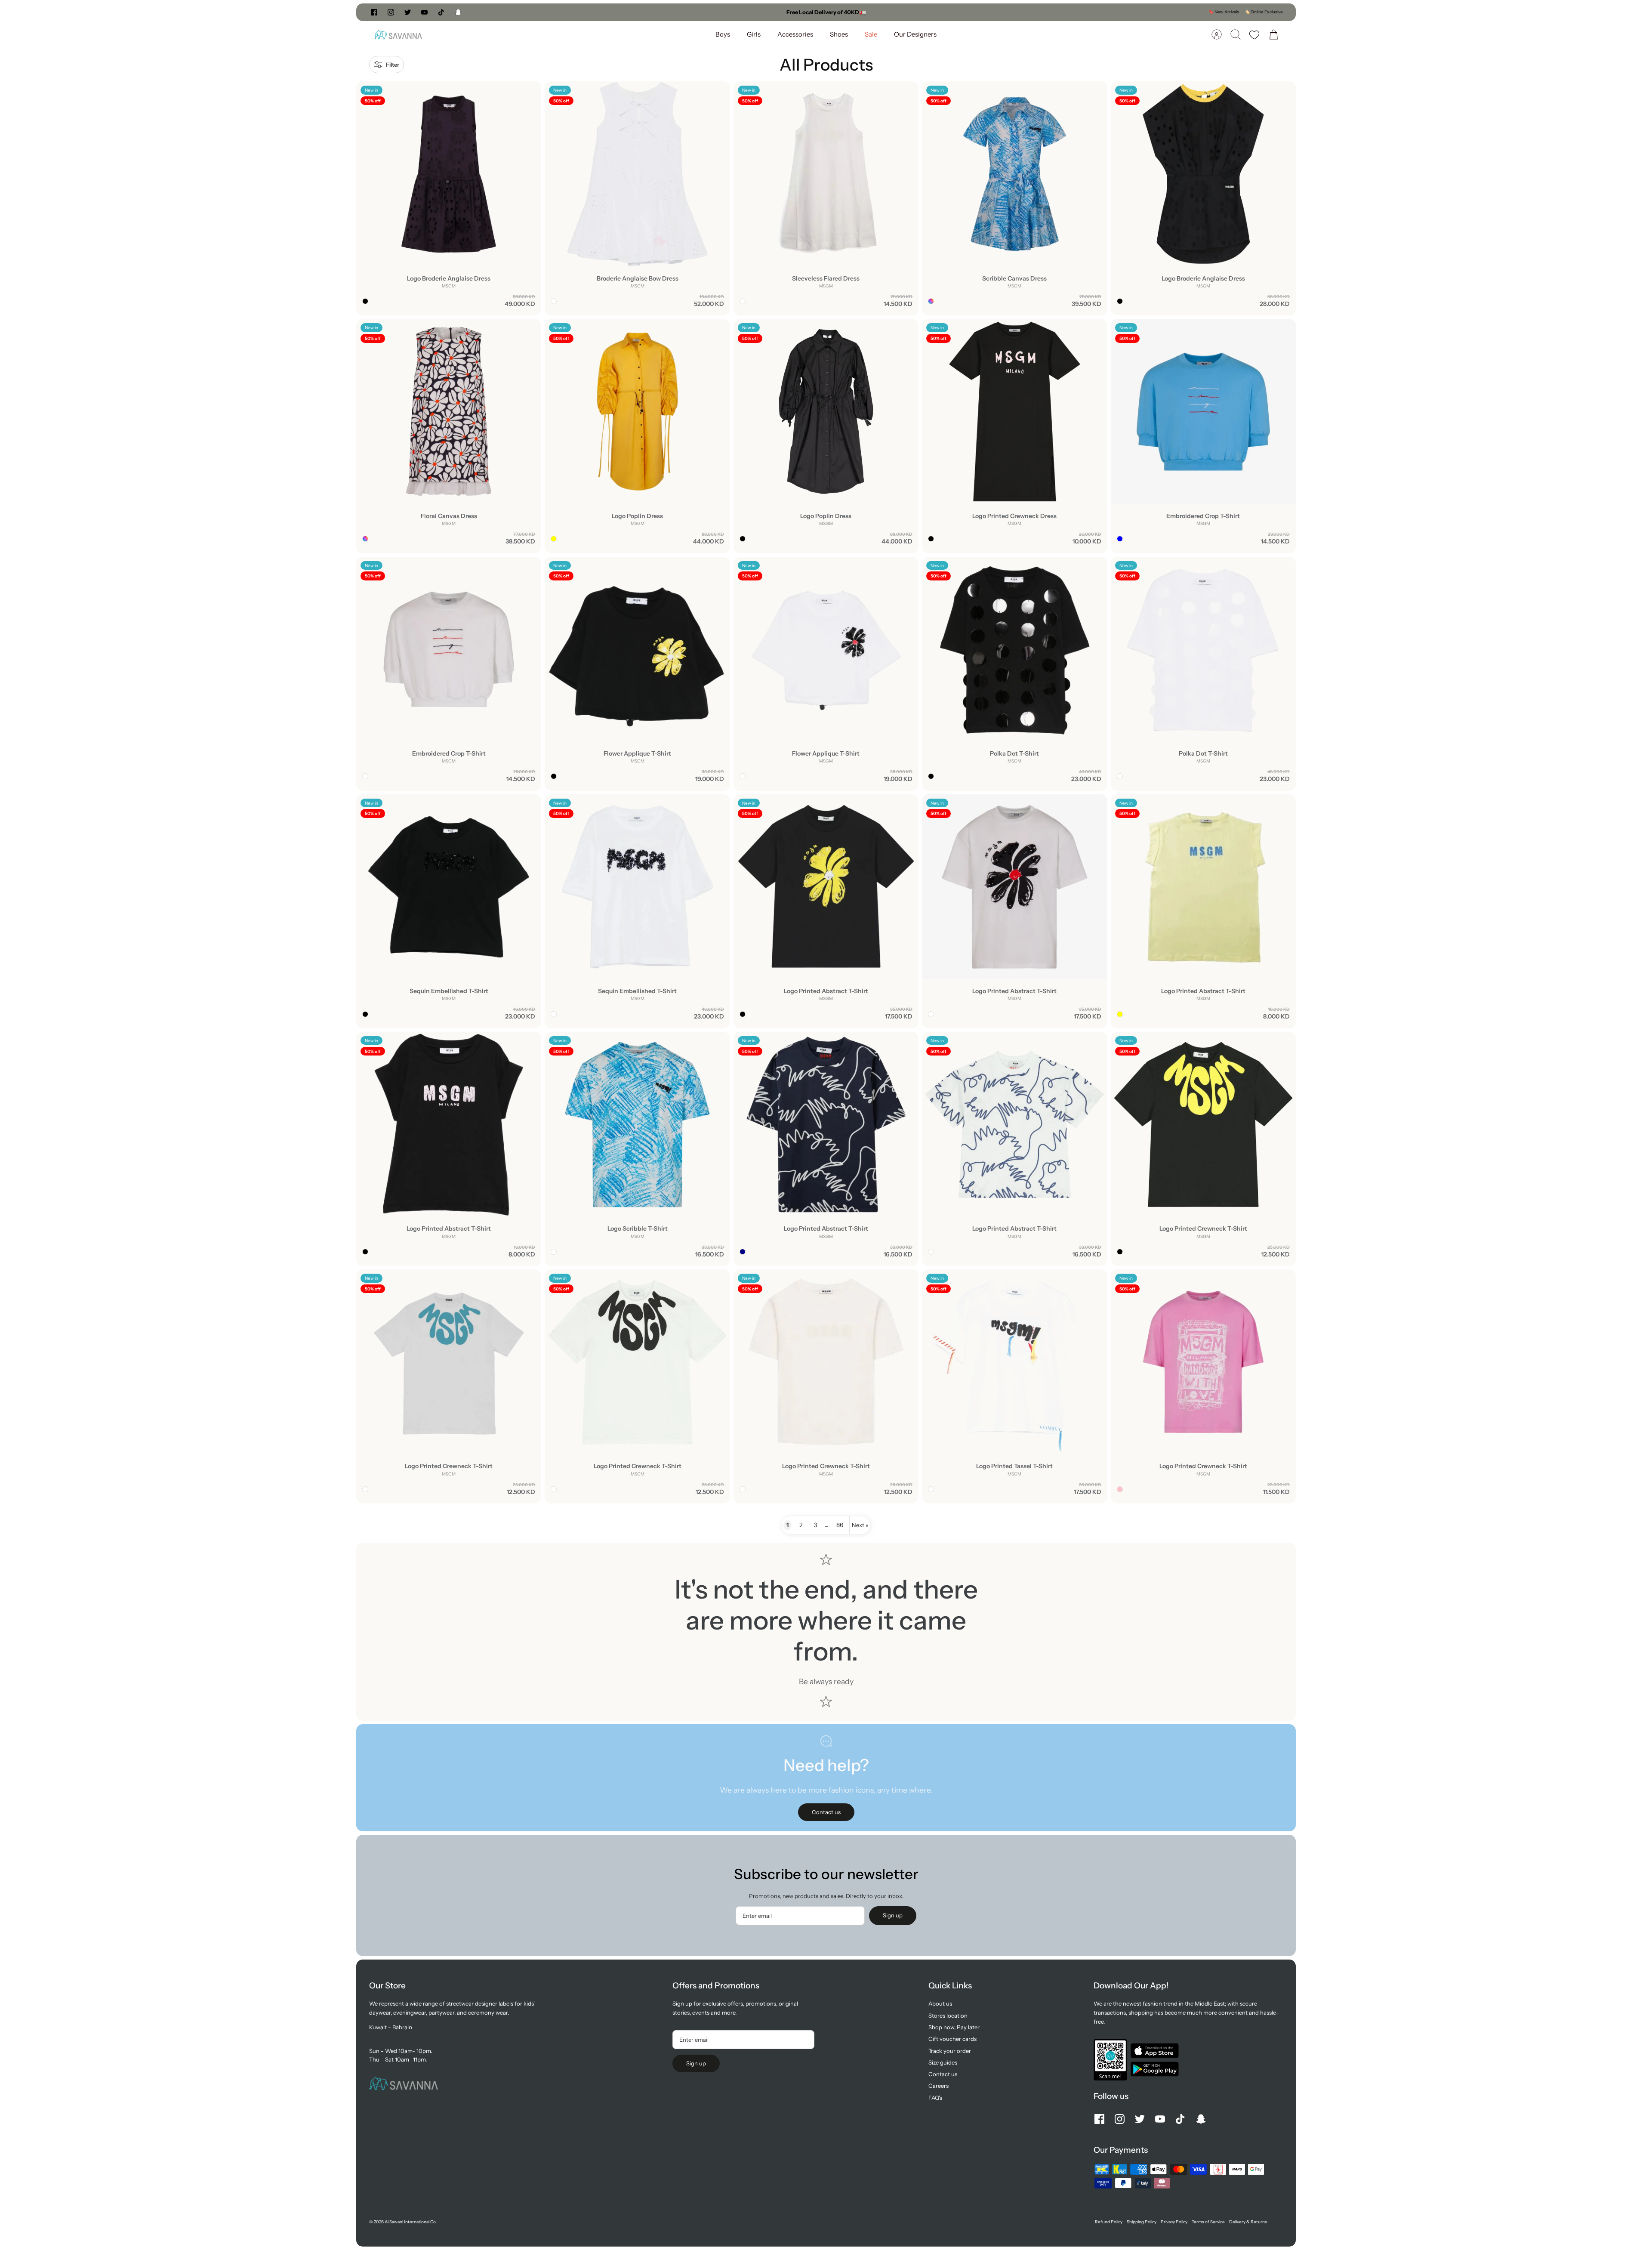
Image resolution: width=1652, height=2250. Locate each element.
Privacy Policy (1174, 2222)
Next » (860, 1525)
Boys (723, 34)
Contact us (943, 2074)
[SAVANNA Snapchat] (458, 12)
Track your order (950, 2051)
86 (840, 1525)
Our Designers (915, 34)
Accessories (795, 34)
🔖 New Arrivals (1224, 12)
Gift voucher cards (952, 2039)
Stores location (948, 2015)
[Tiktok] (441, 12)
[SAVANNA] (398, 35)
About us (940, 2003)
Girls (754, 34)
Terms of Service (1208, 2222)
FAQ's (935, 2098)
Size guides (943, 2062)
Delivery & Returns (1248, 2222)
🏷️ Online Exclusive (1264, 12)
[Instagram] (391, 12)
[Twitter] (408, 12)
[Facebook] (374, 12)
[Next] (955, 12)
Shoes (839, 34)
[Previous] (697, 12)
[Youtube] (424, 12)
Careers (938, 2086)
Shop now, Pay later (954, 2027)
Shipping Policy (1142, 2222)
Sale (871, 34)
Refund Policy (1109, 2222)
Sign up (893, 1915)
